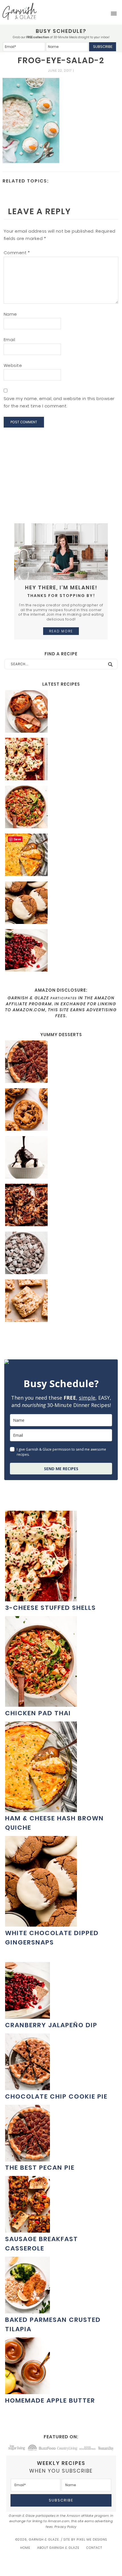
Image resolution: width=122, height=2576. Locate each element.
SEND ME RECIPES (61, 1469)
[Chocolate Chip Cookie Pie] (28, 2087)
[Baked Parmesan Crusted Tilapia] (28, 2310)
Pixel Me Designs (92, 2539)
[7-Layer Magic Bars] (61, 1206)
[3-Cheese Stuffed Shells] (61, 760)
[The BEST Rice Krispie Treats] (61, 1302)
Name (10, 314)
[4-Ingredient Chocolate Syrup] (61, 1158)
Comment (17, 253)
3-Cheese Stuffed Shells (51, 1608)
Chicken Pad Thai (38, 1713)
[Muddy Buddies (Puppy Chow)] (61, 1254)
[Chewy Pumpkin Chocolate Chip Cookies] (61, 1110)
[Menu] (114, 14)
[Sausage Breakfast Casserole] (28, 2230)
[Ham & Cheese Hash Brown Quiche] (61, 856)
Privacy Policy (66, 2527)
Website (13, 365)
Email (10, 340)
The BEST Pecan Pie (40, 2168)
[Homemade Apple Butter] (28, 2391)
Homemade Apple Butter (50, 2400)
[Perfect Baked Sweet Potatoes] (61, 712)
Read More (61, 631)
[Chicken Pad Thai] (61, 808)
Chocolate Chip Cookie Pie (56, 2096)
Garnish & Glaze (20, 11)
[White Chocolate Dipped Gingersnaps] (61, 904)
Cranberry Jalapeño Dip (51, 2025)
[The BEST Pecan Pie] (61, 1062)
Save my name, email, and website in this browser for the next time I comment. (59, 402)
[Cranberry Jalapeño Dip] (61, 951)
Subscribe (103, 47)
